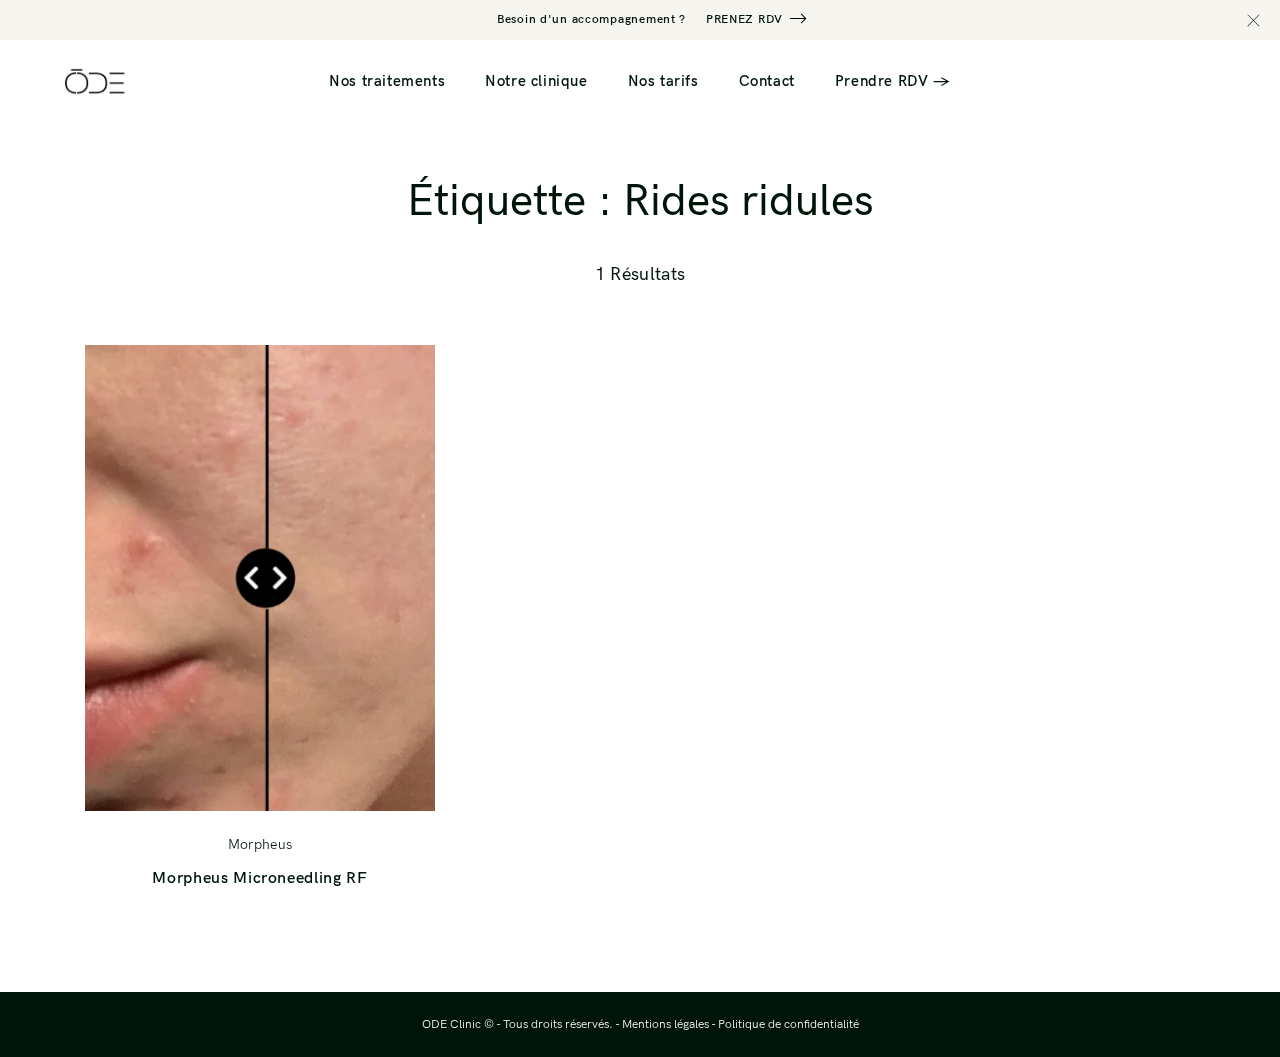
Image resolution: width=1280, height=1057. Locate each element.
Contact (767, 81)
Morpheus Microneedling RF (259, 878)
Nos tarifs (663, 81)
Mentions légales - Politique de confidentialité (740, 1024)
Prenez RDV (744, 19)
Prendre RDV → (893, 81)
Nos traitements (387, 81)
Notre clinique (536, 81)
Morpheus (260, 844)
